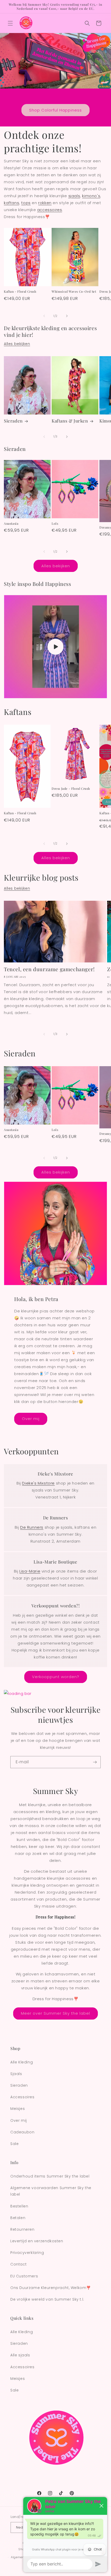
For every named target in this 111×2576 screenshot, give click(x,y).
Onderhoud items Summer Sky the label (50, 2176)
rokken (45, 203)
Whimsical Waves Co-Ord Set (74, 292)
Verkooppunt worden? (56, 1677)
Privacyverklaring (27, 2253)
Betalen (18, 2218)
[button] (10, 23)
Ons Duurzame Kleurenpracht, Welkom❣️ (51, 2288)
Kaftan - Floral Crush (20, 292)
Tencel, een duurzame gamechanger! (49, 969)
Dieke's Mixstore (38, 1483)
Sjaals (16, 2074)
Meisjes (18, 2109)
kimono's (91, 196)
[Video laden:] (55, 647)
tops (26, 203)
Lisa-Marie (30, 1571)
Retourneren (22, 2229)
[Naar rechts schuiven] (67, 316)
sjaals (74, 196)
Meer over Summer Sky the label (55, 2013)
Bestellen (19, 2206)
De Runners (32, 1527)
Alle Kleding (22, 2062)
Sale (14, 2144)
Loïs (55, 524)
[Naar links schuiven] (44, 316)
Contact (18, 2264)
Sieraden (13, 421)
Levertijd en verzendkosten (37, 2241)
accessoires (50, 210)
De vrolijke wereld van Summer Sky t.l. (47, 2299)
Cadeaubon (22, 2132)
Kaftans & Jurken (70, 421)
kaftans (11, 203)
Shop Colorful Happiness (55, 110)
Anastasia (11, 524)
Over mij (31, 1419)
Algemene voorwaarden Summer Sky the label (51, 2191)
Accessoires (22, 2097)
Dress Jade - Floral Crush (71, 789)
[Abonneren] (95, 1762)
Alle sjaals (20, 2355)
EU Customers (24, 2276)
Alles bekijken (17, 344)
